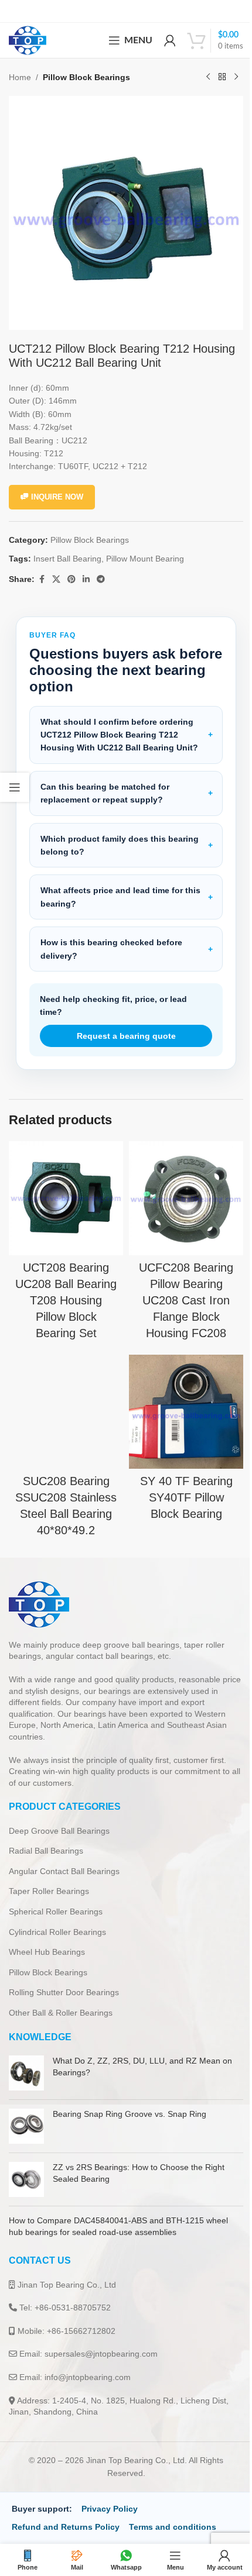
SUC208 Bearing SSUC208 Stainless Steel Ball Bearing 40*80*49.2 (64, 1496)
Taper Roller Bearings (49, 1890)
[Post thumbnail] (26, 2072)
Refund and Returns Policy (66, 2526)
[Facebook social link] (42, 579)
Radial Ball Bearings (46, 1850)
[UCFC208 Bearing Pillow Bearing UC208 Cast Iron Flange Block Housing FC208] (180, 1187)
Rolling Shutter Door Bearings (64, 1991)
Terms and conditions (173, 2526)
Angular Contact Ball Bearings (64, 1870)
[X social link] (56, 579)
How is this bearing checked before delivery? (111, 940)
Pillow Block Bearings (86, 77)
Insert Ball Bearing (67, 559)
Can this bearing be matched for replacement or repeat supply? (105, 784)
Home (20, 77)
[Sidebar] (15, 787)
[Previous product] (208, 77)
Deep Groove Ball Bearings (59, 1830)
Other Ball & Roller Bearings (61, 2012)
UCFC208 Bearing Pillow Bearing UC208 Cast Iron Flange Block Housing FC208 (180, 1287)
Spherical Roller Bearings (56, 1910)
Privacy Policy (110, 2508)
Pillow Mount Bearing (145, 559)
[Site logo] (28, 40)
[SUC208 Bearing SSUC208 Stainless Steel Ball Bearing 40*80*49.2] (64, 1396)
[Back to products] (222, 77)
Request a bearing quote (122, 1027)
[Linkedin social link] (86, 579)
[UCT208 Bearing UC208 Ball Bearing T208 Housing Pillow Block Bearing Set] (64, 1187)
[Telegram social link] (101, 579)
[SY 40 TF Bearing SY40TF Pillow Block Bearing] (180, 1396)
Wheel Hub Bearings (47, 1951)
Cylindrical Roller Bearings (57, 1931)
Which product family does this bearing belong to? (120, 836)
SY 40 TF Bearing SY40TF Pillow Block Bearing (179, 1480)
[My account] (170, 40)
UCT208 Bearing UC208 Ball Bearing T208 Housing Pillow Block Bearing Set (64, 1287)
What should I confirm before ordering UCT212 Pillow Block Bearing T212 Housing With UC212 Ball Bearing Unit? (119, 726)
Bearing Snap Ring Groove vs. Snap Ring (130, 2113)
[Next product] (236, 77)
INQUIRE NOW (57, 497)
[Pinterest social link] (71, 579)
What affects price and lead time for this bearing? (120, 888)
